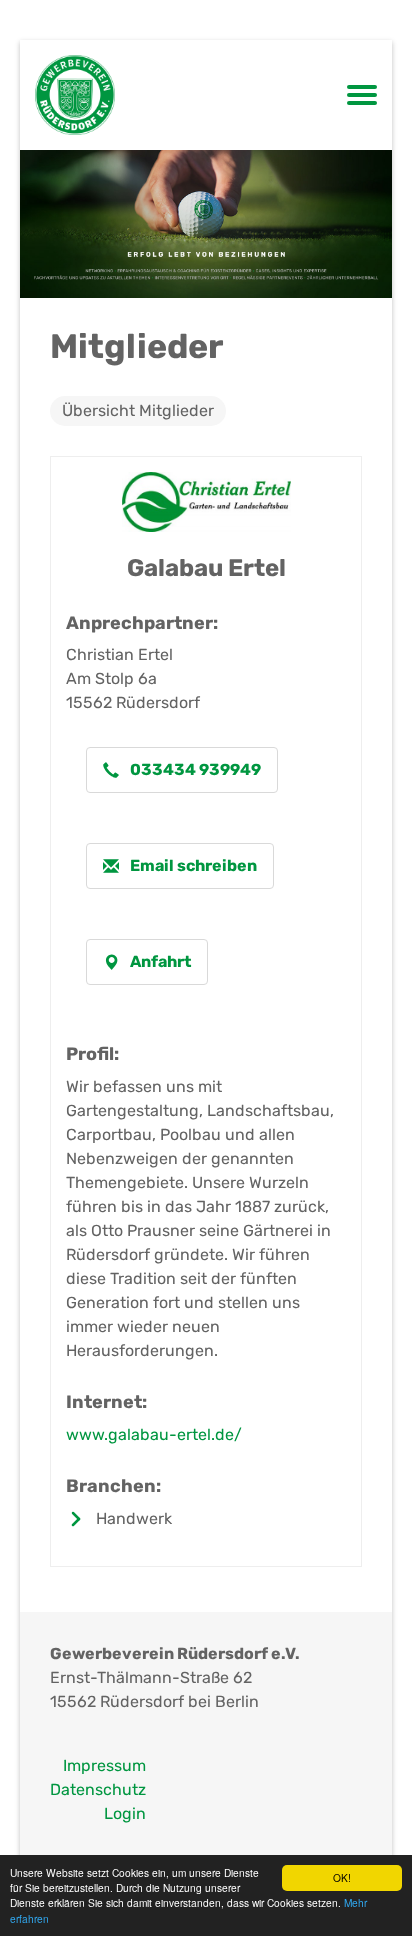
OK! (342, 1877)
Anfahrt (159, 961)
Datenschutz (98, 1789)
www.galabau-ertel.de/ (154, 1434)
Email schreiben (192, 865)
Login (125, 1813)
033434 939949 (194, 769)
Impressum (104, 1765)
